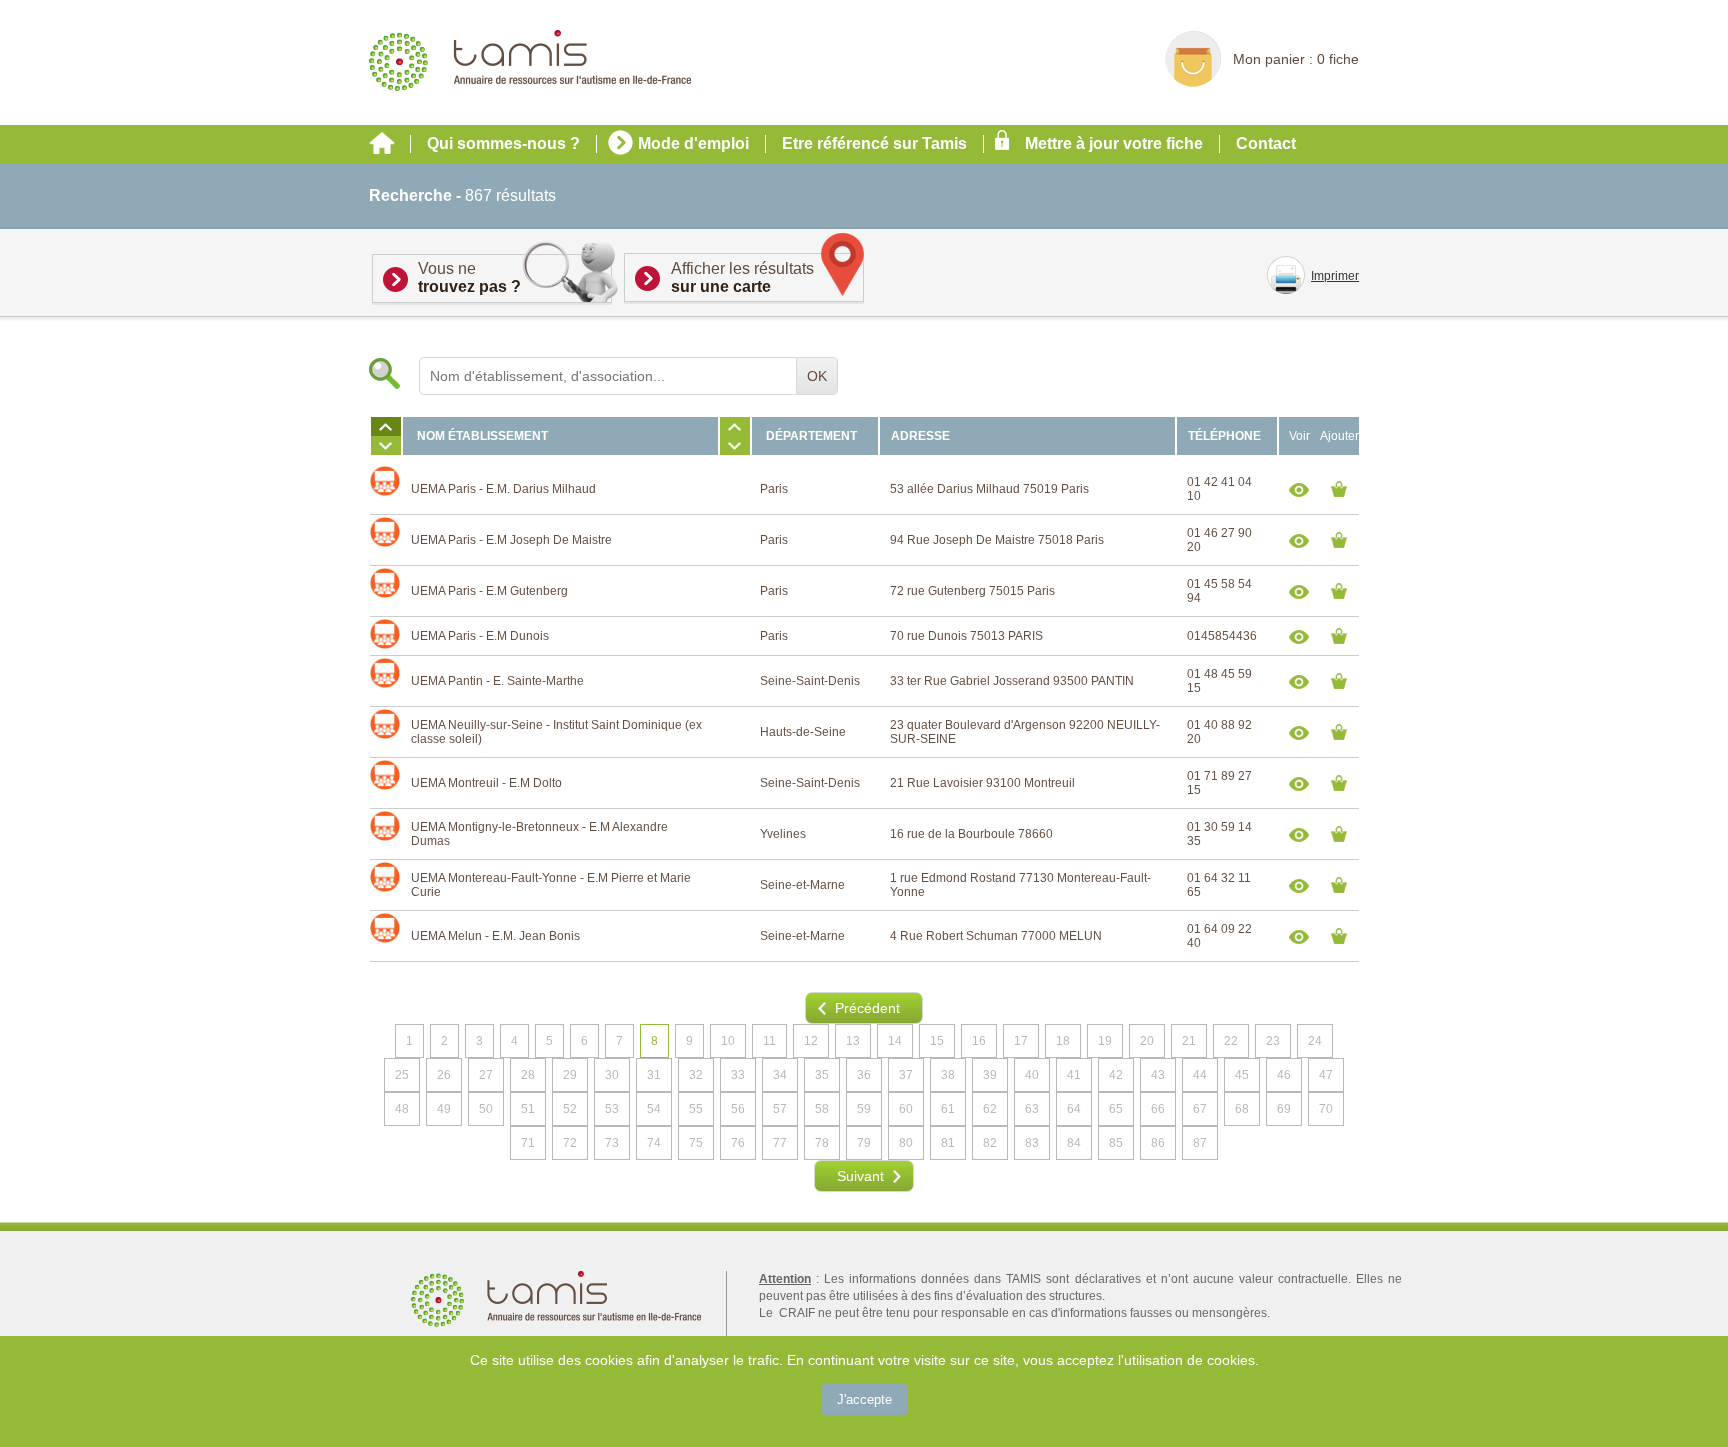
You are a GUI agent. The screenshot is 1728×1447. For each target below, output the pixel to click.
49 (444, 1109)
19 (1105, 1041)
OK (817, 376)
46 (1284, 1075)
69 (1284, 1109)
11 (769, 1041)
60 (906, 1109)
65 (1116, 1109)
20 (1147, 1041)
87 (1200, 1143)
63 (1032, 1109)
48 (402, 1109)
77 (780, 1143)
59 (864, 1109)
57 (780, 1109)
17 (1021, 1041)
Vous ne (469, 277)
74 (654, 1143)
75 (696, 1143)
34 (780, 1075)
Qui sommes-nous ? (503, 143)
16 (979, 1041)
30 (612, 1075)
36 (864, 1075)
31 (654, 1075)
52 (570, 1109)
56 (738, 1109)
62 (990, 1109)
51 (528, 1109)
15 (937, 1041)
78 (822, 1143)
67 (1200, 1109)
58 (822, 1109)
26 (444, 1075)
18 (1063, 1041)
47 (1326, 1075)
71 (528, 1143)
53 (612, 1109)
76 (738, 1143)
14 (895, 1041)
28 (528, 1075)
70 (1326, 1109)
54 (654, 1109)
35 (822, 1075)
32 (696, 1075)
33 (738, 1075)
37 (906, 1075)
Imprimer (1335, 276)
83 (1032, 1143)
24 (1315, 1041)
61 (948, 1109)
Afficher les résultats (742, 277)
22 (1231, 1041)
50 (486, 1109)
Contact (1266, 143)
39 (990, 1075)
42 (1116, 1075)
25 (402, 1075)
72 (570, 1143)
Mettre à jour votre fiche (1114, 143)
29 (570, 1075)
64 (1074, 1109)
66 (1158, 1109)
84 (1074, 1143)
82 (990, 1143)
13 (853, 1041)
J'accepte (864, 1399)
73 (612, 1143)
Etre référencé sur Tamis (874, 143)
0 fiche (1338, 59)
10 (728, 1041)
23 (1273, 1041)
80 (906, 1143)
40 (1032, 1075)
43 (1158, 1075)
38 (948, 1075)
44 (1200, 1075)
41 (1074, 1075)
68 (1242, 1109)
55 (696, 1109)
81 (948, 1143)
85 (1116, 1143)
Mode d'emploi (693, 143)
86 (1158, 1143)
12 (811, 1041)
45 (1242, 1075)
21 (1189, 1041)
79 (864, 1143)
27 (486, 1075)
